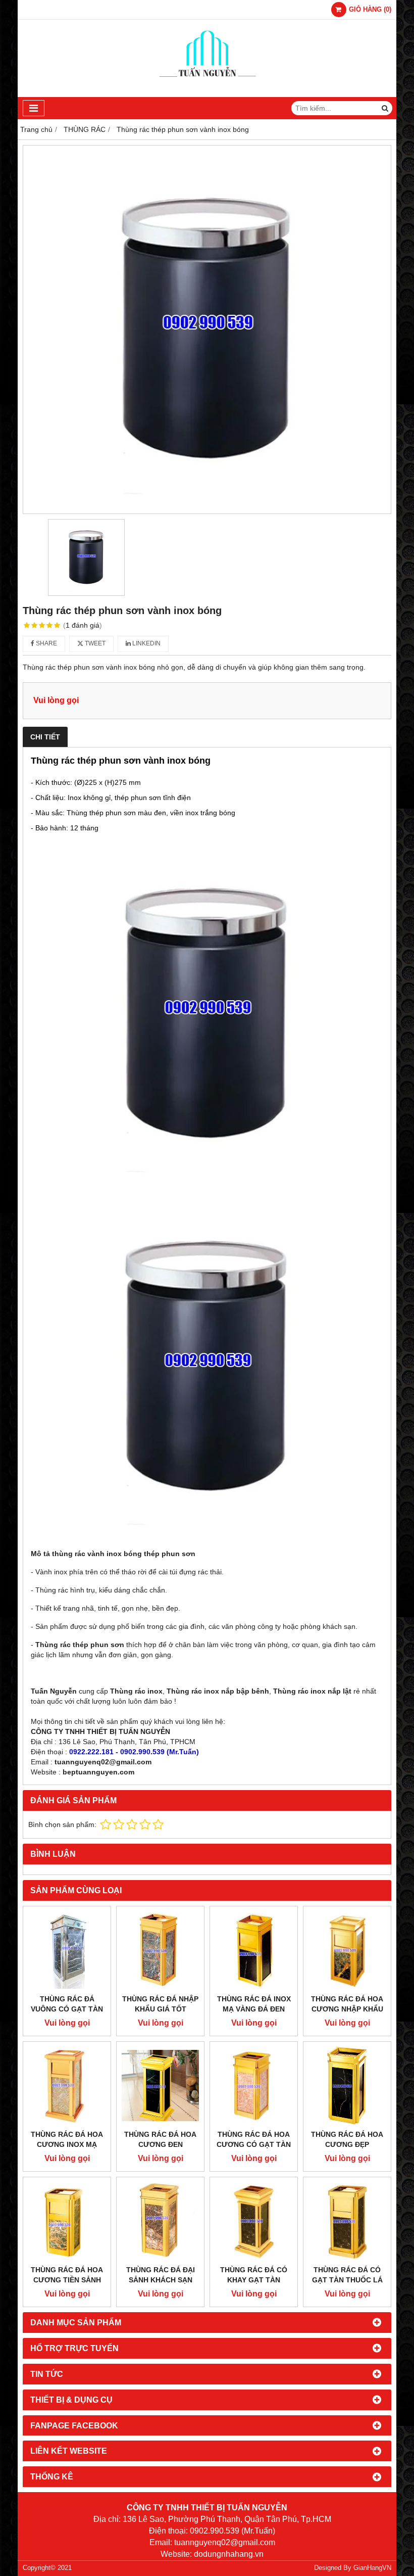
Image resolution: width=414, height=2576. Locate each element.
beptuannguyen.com (98, 1772)
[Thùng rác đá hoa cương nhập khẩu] (347, 1950)
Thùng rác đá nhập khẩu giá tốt (160, 2004)
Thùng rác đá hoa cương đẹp (347, 2139)
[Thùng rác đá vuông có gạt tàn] (67, 1950)
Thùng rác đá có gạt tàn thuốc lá (347, 2275)
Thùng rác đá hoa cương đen (160, 2139)
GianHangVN (372, 2568)
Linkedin (146, 643)
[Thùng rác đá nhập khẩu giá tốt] (160, 1950)
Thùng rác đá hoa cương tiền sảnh (67, 2275)
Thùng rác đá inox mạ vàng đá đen (254, 2004)
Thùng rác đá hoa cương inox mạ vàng (67, 2144)
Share (46, 643)
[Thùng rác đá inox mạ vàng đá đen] (254, 1950)
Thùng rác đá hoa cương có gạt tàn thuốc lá (254, 2144)
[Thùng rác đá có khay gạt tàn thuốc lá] (254, 2221)
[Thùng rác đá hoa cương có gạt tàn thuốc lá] (254, 2086)
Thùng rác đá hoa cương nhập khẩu (347, 2004)
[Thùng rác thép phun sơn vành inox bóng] (207, 330)
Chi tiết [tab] (45, 737)
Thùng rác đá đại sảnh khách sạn (161, 2275)
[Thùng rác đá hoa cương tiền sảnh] (67, 2221)
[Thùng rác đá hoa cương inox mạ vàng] (67, 2086)
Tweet (94, 643)
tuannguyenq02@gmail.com (103, 1762)
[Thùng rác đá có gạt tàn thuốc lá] (347, 2221)
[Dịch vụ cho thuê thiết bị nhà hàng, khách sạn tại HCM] (207, 95)
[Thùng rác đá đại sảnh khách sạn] (160, 2221)
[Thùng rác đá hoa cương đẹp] (347, 2086)
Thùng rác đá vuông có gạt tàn (67, 2004)
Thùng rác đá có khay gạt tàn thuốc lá (254, 2280)
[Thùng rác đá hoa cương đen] (160, 2086)
